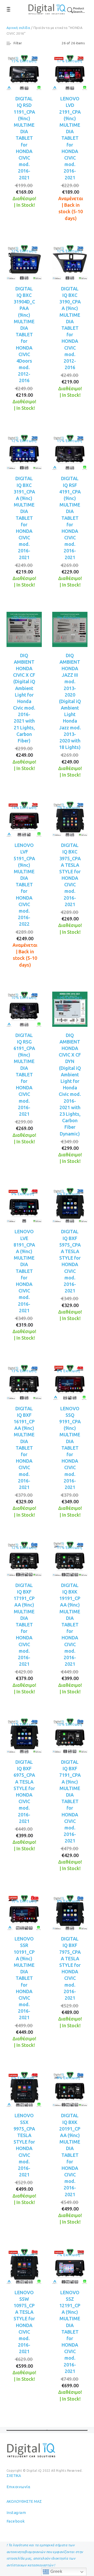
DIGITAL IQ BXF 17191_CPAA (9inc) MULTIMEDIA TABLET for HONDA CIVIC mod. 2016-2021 (24, 1625)
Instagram (16, 2513)
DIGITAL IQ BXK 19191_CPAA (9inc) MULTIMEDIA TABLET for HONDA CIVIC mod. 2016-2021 (70, 1625)
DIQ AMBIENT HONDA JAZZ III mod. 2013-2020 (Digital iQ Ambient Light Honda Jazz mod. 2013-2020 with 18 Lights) (70, 701)
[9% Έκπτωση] (24, 1205)
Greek (56, 2571)
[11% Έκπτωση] (70, 1559)
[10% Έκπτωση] (24, 1009)
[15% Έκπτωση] (24, 72)
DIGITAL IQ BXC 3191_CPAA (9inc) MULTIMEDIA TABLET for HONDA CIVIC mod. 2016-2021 (24, 518)
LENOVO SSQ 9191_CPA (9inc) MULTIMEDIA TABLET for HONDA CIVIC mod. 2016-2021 (70, 1448)
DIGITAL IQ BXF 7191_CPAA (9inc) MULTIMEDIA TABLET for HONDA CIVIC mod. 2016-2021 (70, 1801)
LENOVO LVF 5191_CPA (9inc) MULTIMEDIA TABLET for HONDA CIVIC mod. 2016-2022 (24, 884)
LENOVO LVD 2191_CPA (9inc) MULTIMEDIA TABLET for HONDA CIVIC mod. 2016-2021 (70, 138)
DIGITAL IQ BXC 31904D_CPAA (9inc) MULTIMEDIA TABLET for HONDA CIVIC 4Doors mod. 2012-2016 (24, 335)
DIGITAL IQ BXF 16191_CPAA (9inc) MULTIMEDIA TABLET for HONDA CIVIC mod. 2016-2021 (24, 1448)
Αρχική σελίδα (18, 28)
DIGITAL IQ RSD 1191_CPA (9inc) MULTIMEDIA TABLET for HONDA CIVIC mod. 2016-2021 (24, 138)
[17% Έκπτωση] (70, 72)
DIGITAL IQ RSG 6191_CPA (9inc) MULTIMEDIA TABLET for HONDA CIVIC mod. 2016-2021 (24, 1075)
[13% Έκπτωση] (24, 1382)
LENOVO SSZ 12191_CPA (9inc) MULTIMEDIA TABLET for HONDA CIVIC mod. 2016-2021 (70, 2332)
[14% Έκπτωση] (24, 819)
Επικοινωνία (18, 2487)
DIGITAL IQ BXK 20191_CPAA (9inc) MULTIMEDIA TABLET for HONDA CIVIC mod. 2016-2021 (70, 2155)
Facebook (16, 2521)
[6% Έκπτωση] (70, 1205)
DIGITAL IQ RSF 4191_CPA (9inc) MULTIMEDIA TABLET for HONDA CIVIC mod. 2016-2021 (70, 518)
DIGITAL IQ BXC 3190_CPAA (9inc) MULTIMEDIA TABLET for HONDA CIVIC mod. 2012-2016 (70, 328)
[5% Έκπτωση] (24, 2266)
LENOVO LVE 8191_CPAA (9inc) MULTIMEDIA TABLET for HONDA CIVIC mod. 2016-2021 (24, 1271)
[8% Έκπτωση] (70, 1382)
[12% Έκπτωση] (24, 262)
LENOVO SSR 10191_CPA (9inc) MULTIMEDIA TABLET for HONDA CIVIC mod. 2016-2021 (24, 1978)
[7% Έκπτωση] (70, 629)
